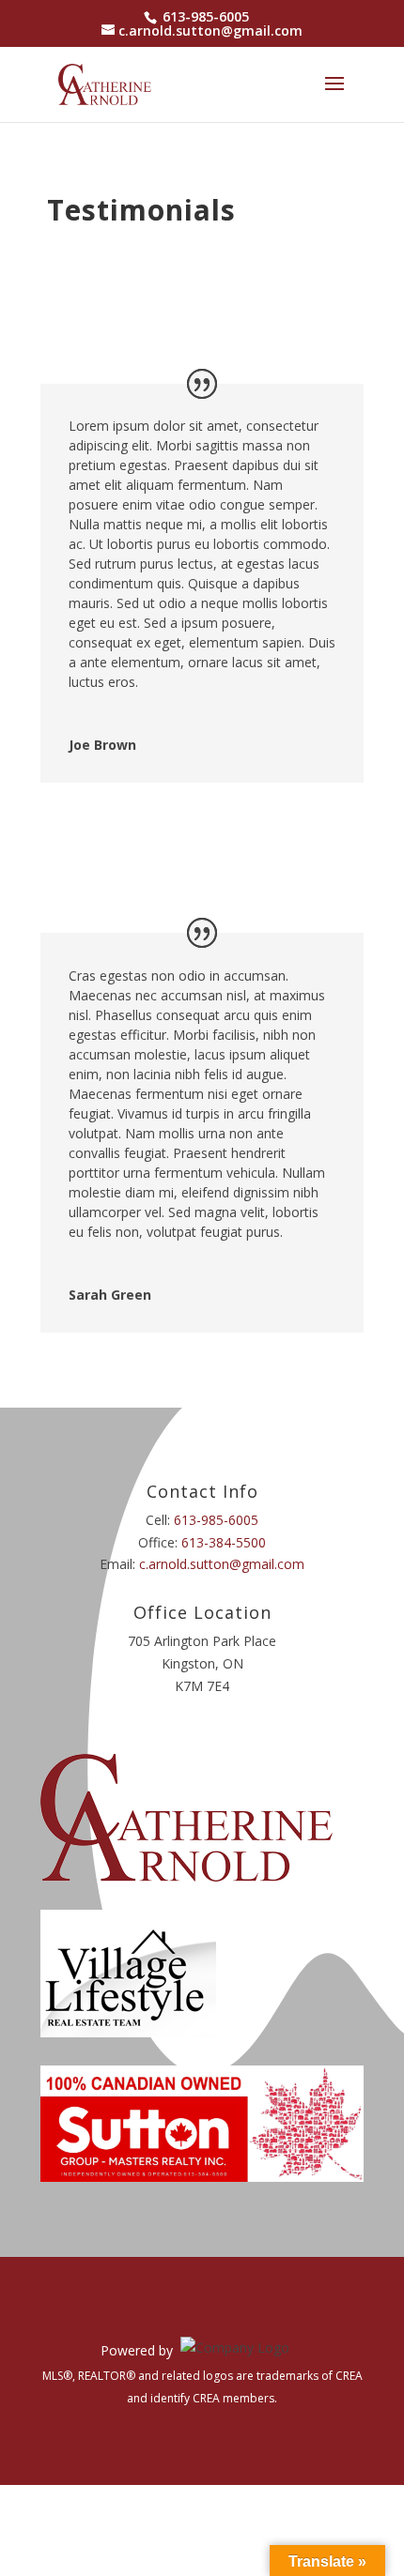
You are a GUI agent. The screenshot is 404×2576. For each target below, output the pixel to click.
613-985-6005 (206, 16)
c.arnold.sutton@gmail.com (222, 1564)
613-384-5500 (224, 1542)
